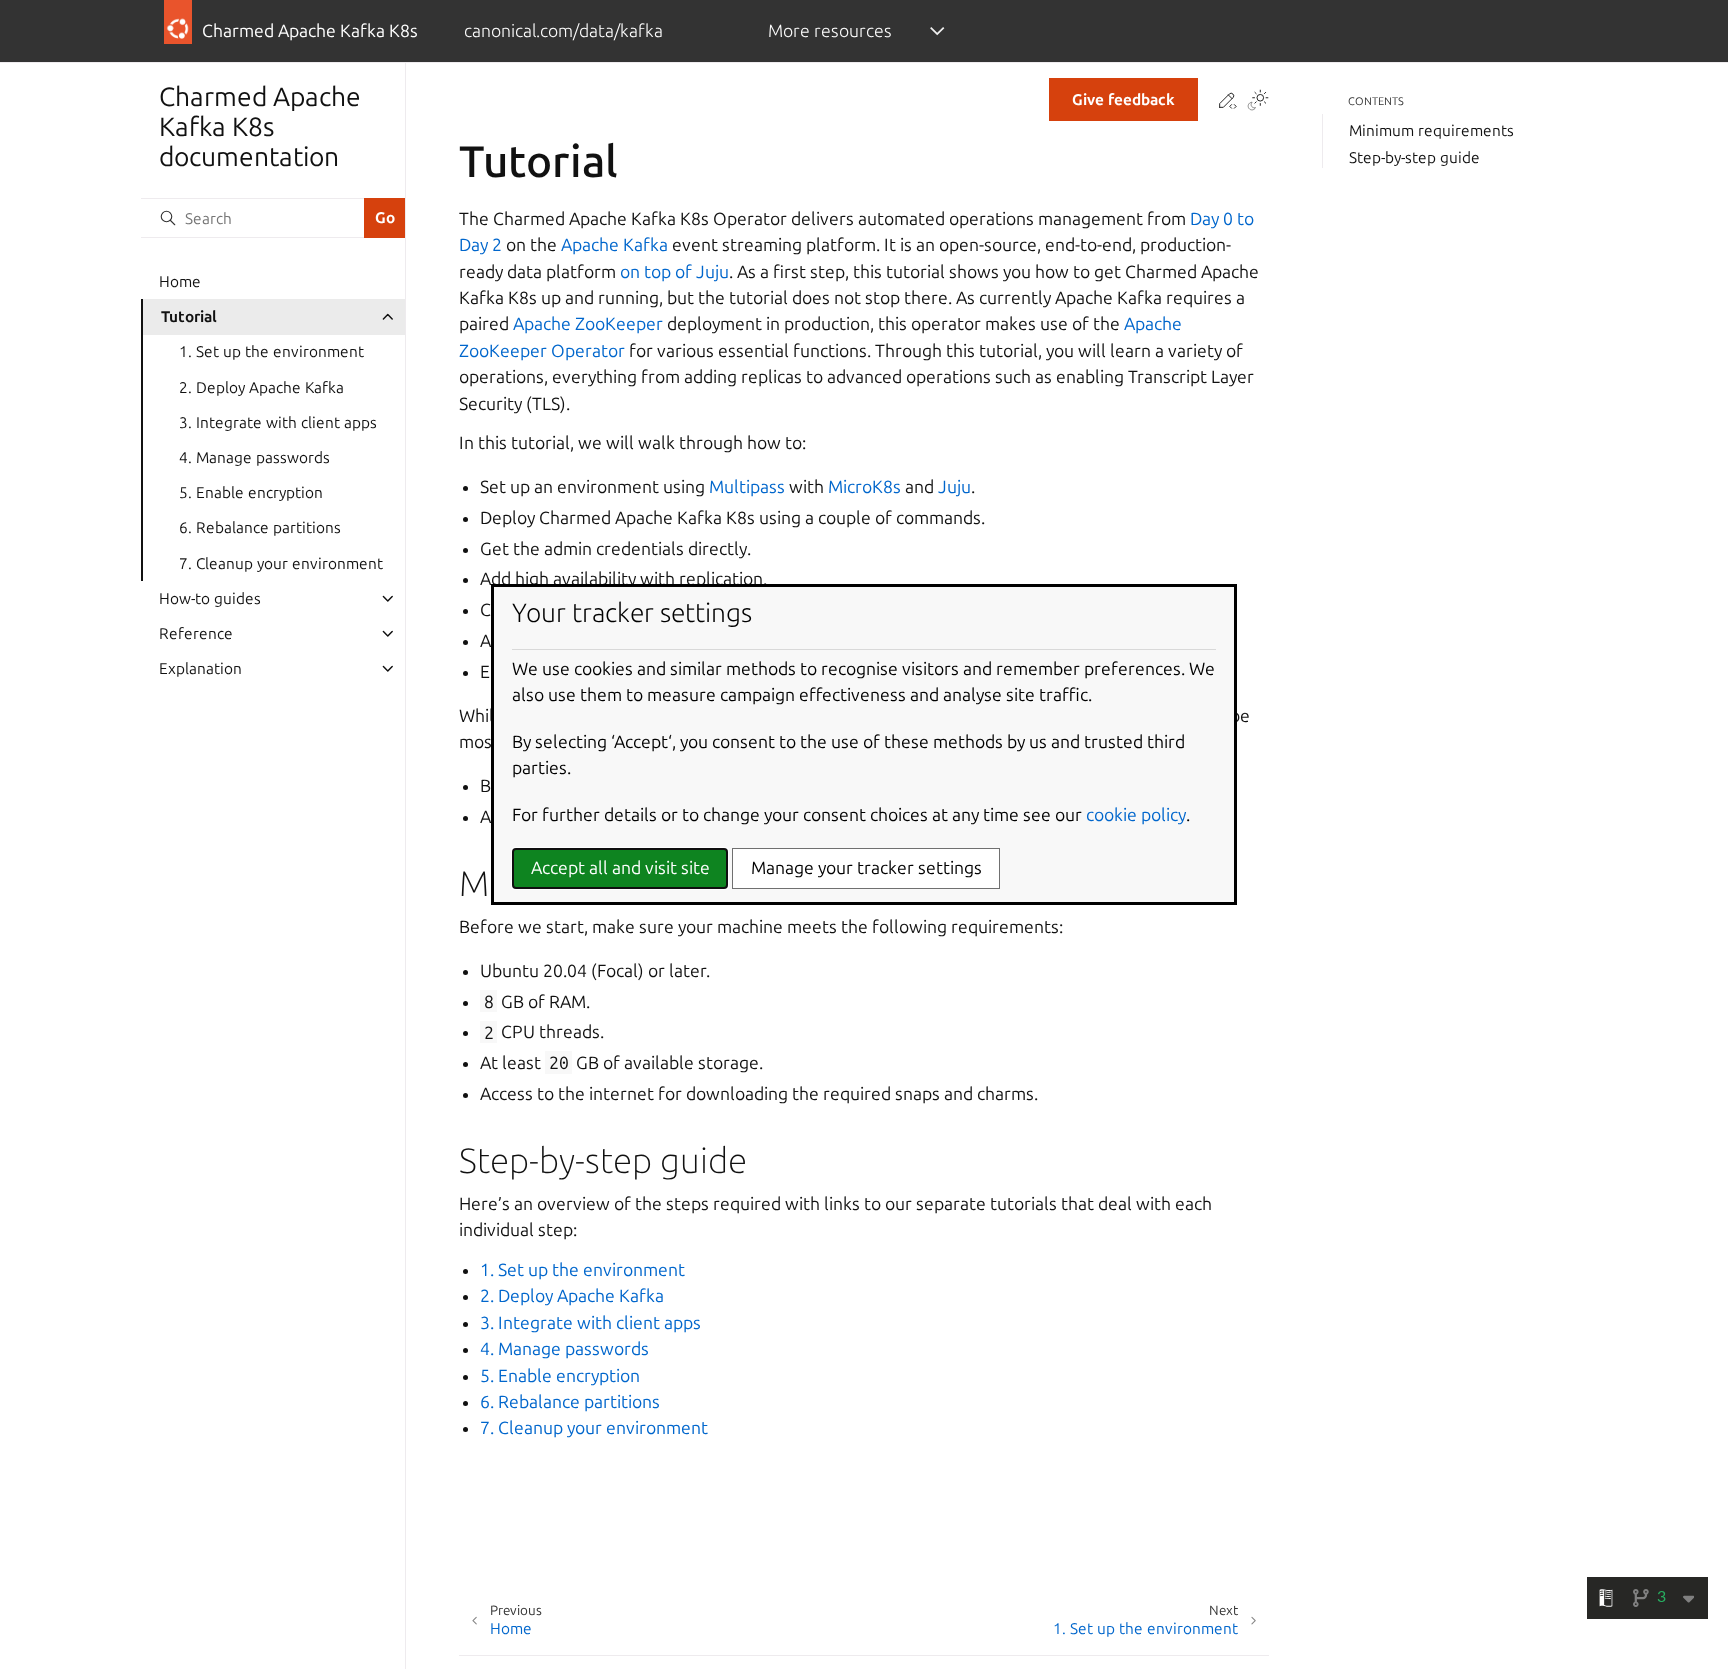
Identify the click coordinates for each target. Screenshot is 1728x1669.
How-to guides (210, 598)
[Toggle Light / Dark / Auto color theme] (1258, 102)
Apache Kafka (614, 244)
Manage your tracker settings (866, 867)
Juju (954, 486)
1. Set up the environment (271, 351)
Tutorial (189, 316)
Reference (196, 633)
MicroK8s (864, 486)
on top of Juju (674, 271)
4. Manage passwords (254, 457)
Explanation (200, 668)
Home (180, 281)
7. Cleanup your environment (281, 563)
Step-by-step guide (1414, 157)
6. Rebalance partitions (260, 527)
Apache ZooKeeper (588, 323)
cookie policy (1136, 814)
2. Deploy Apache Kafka (261, 387)
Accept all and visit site (620, 867)
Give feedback (1123, 99)
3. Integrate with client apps (278, 422)
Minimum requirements (1431, 130)
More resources (830, 30)
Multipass (747, 486)
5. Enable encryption (251, 492)
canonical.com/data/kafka (563, 30)
